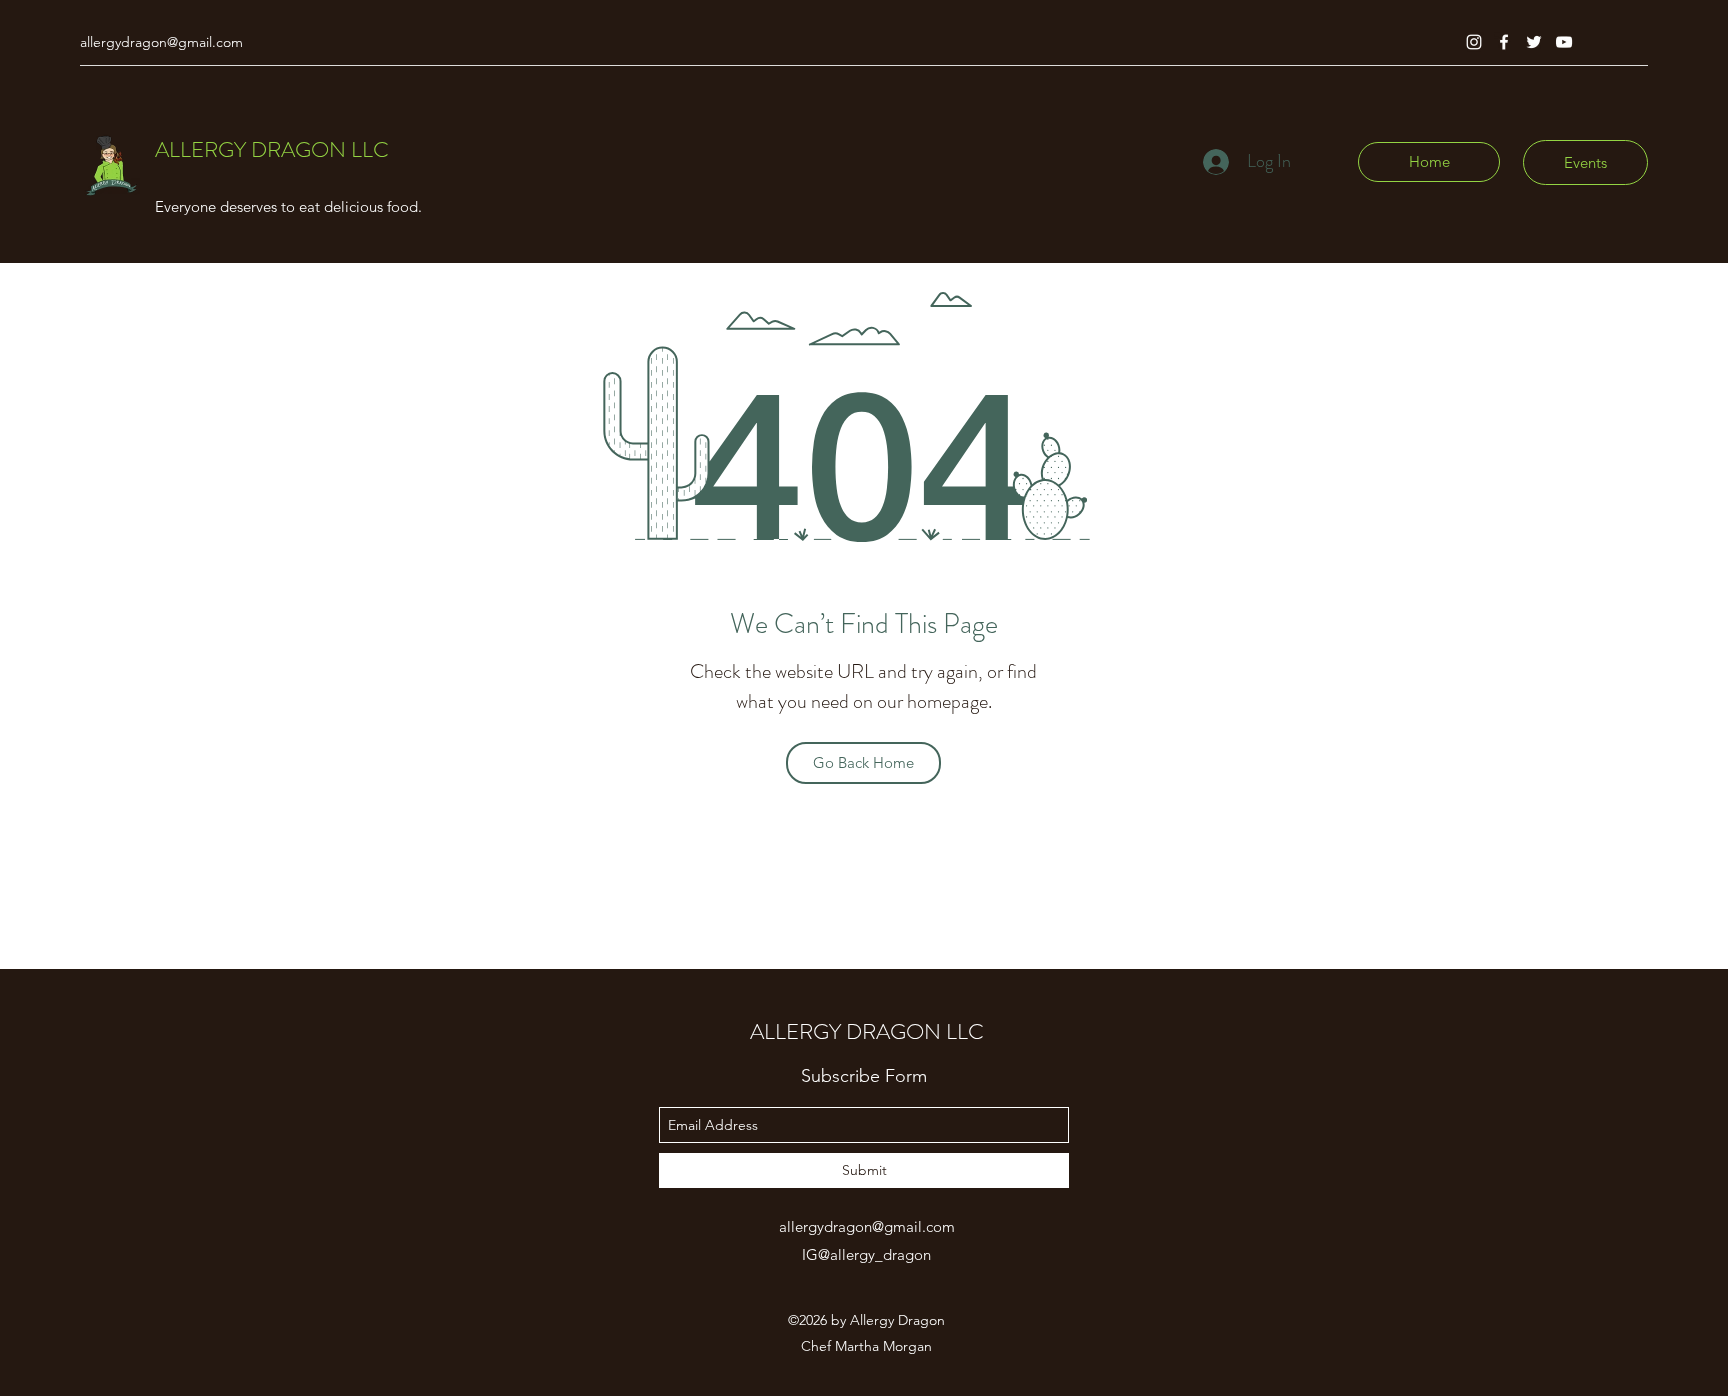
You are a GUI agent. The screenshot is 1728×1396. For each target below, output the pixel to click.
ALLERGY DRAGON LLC (272, 149)
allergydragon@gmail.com (161, 42)
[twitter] (1534, 42)
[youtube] (1564, 42)
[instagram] (1474, 42)
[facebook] (1504, 42)
